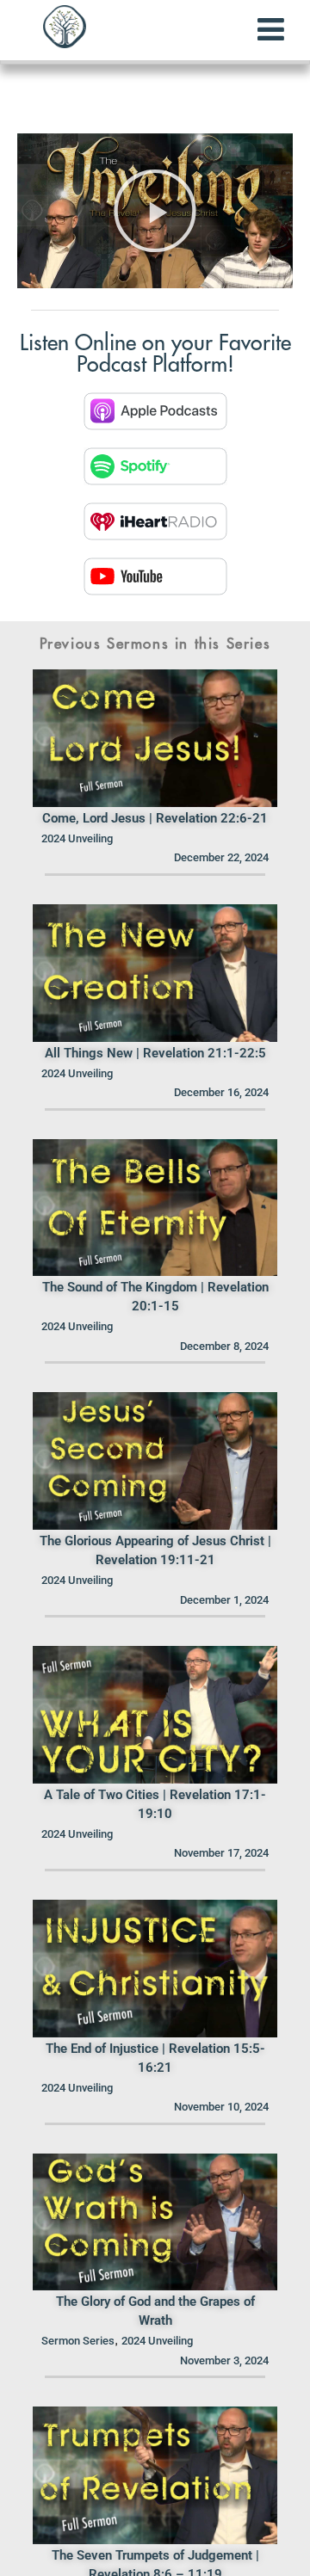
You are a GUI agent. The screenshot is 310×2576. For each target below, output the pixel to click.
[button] (155, 211)
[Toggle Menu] (271, 29)
